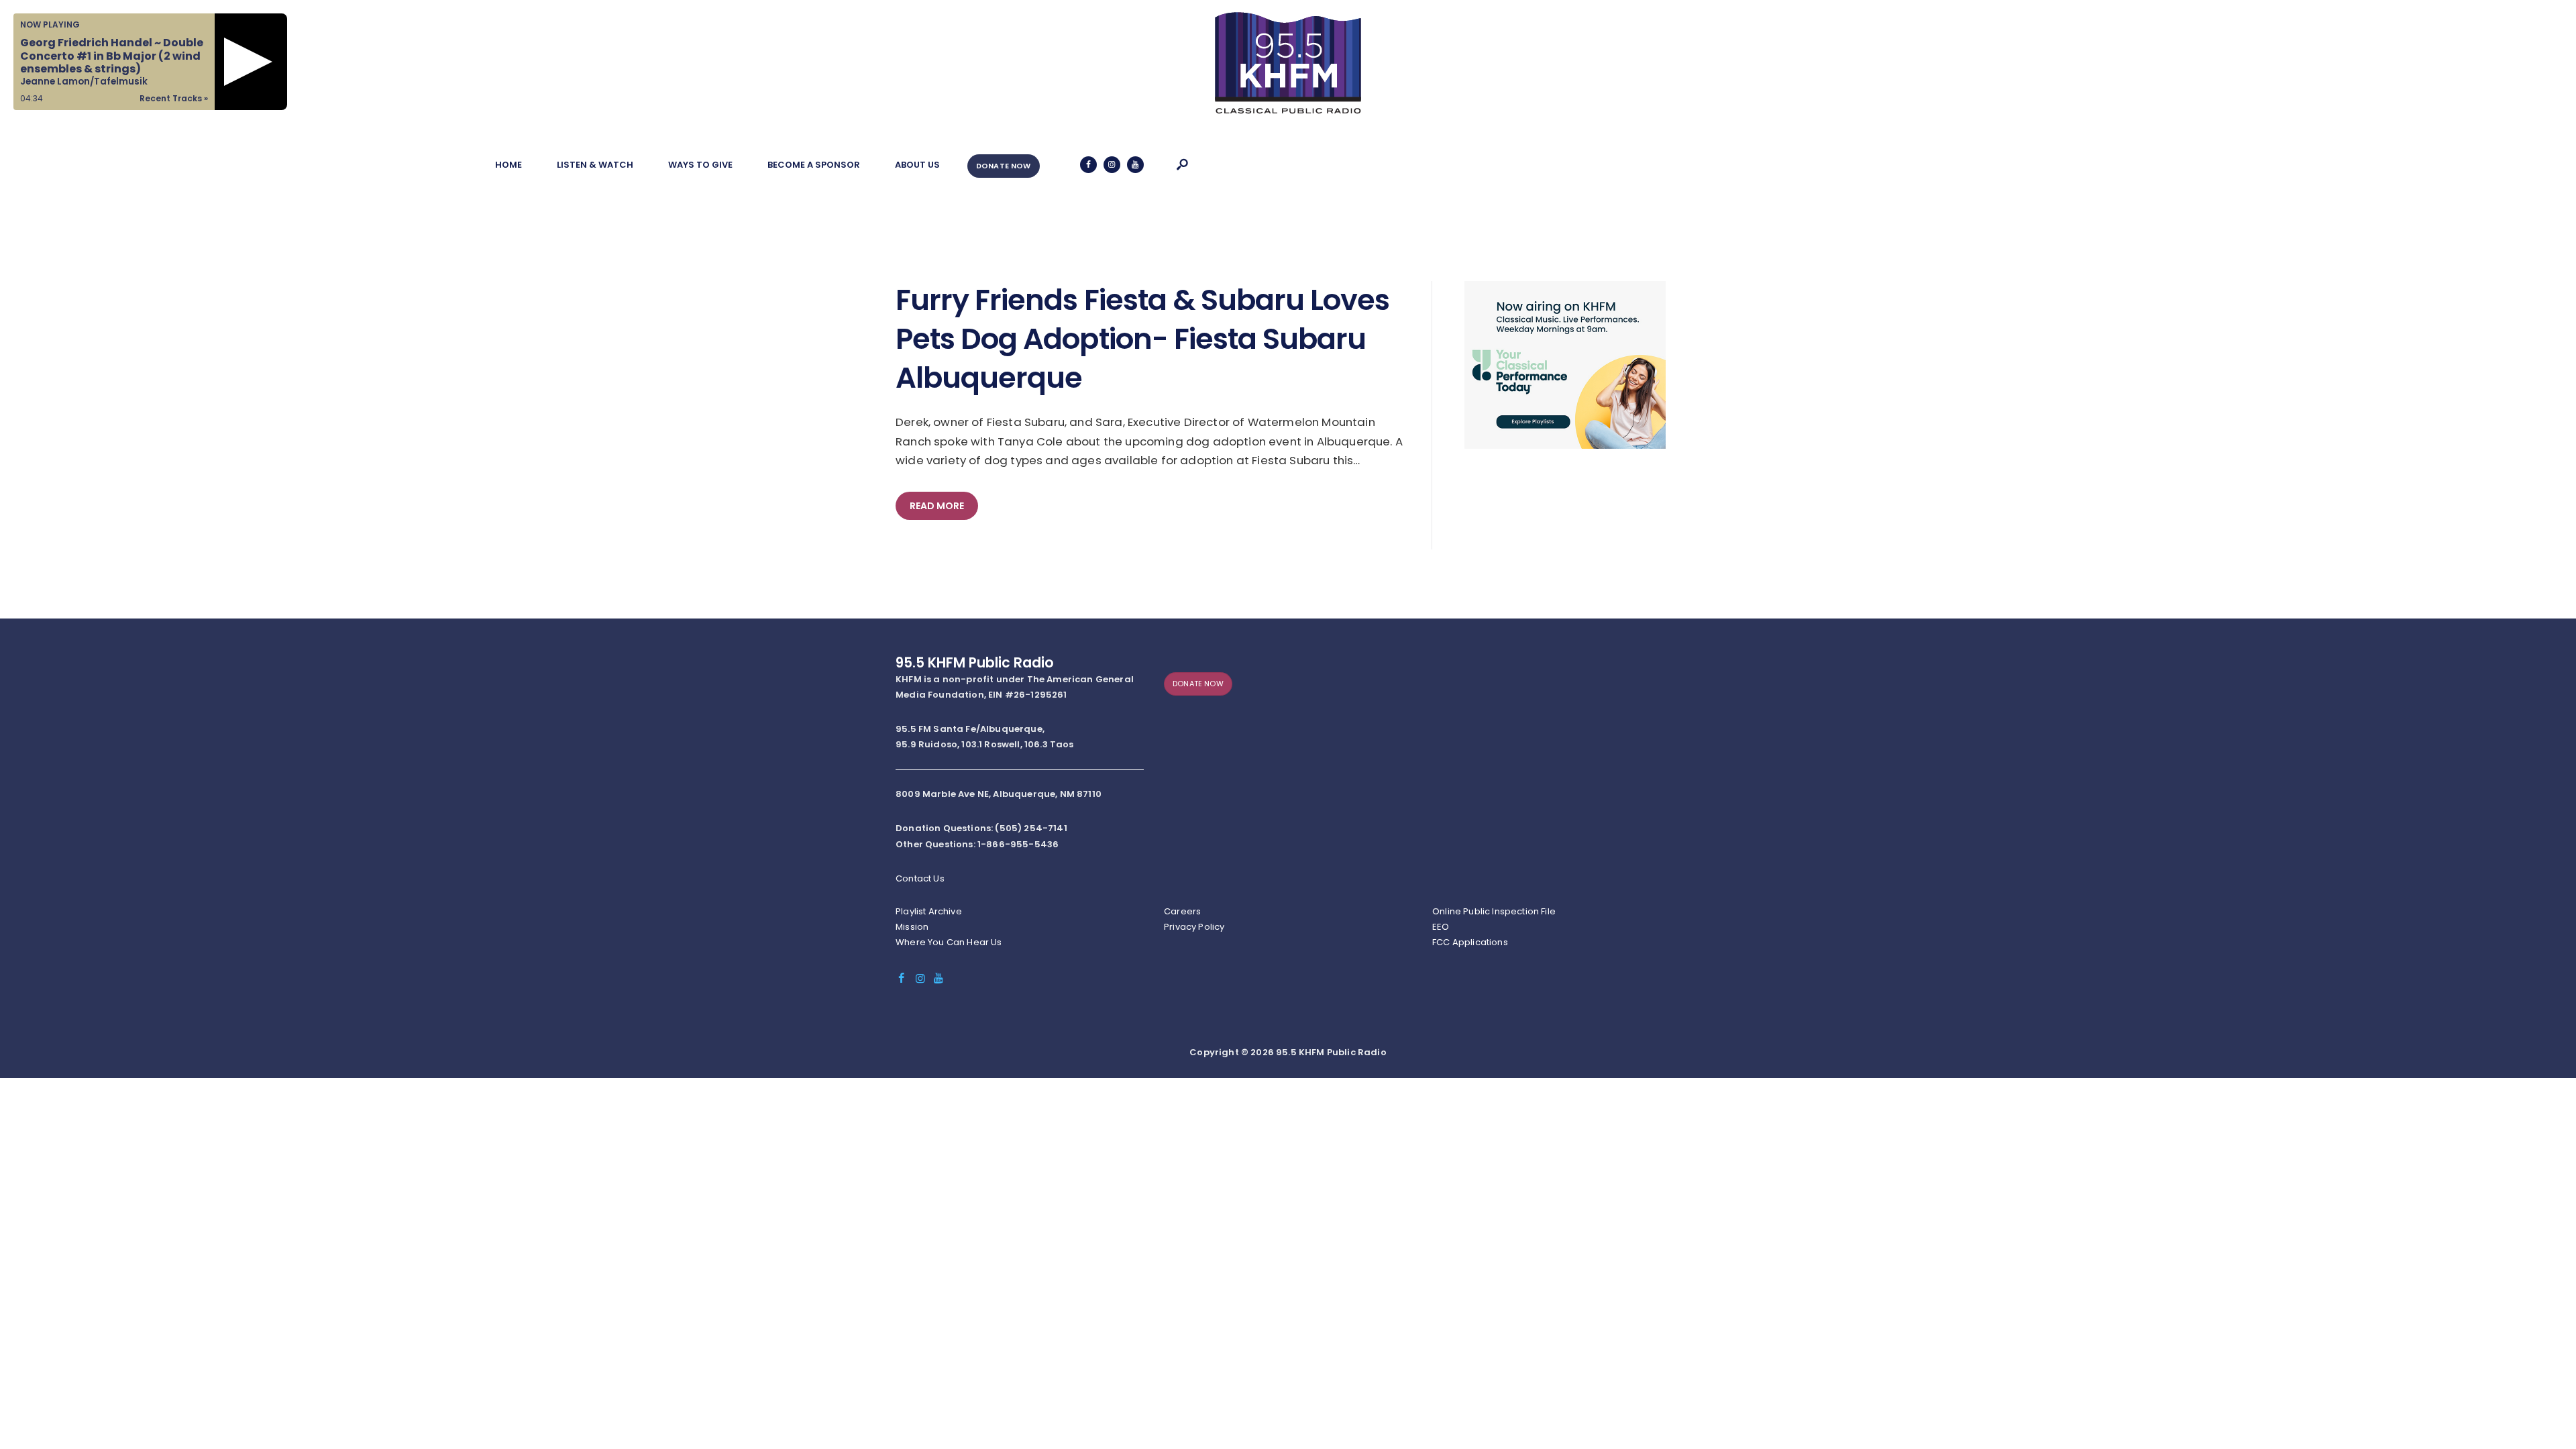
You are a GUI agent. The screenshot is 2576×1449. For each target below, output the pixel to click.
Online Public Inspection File (1494, 911)
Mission (912, 927)
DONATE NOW (1004, 166)
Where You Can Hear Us (949, 942)
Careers (1182, 911)
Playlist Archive (929, 911)
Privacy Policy (1194, 927)
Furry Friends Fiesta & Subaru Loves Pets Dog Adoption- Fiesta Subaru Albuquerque (1142, 339)
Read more (937, 506)
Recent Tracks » (174, 98)
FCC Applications (1470, 942)
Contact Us (920, 878)
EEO (1441, 927)
